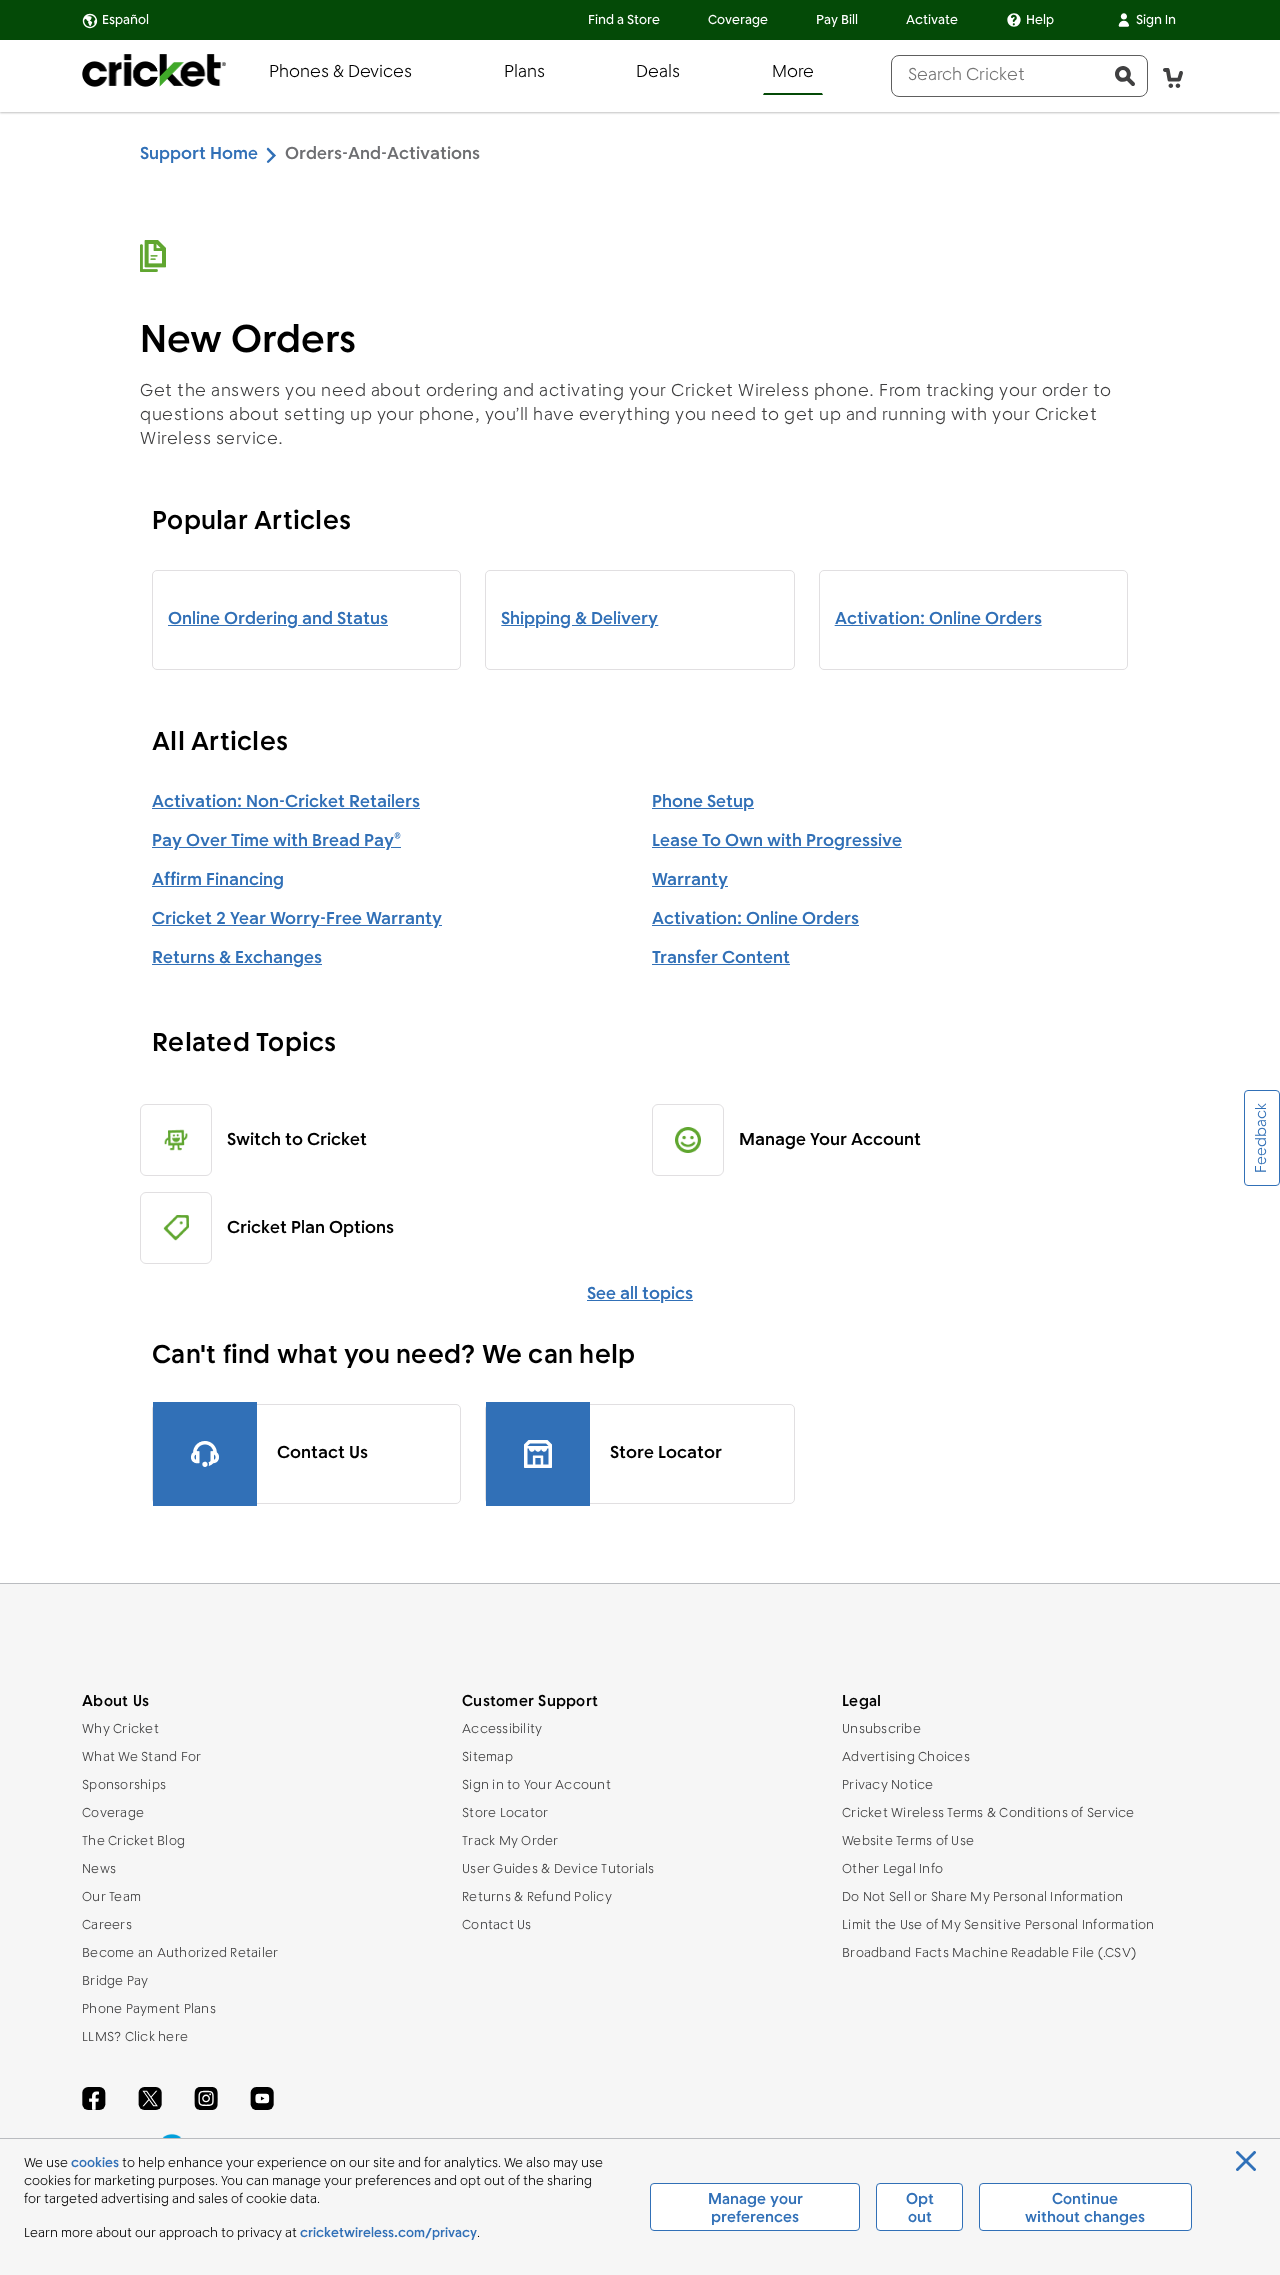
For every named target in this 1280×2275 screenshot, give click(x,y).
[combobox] (997, 76)
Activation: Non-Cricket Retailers (286, 802)
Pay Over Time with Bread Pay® (276, 841)
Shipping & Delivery (579, 619)
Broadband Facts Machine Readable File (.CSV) (989, 1953)
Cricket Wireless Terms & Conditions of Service (988, 1813)
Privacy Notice (888, 1785)
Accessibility (502, 1729)
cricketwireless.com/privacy (388, 2233)
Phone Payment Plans (149, 2009)
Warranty (690, 880)
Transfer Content (721, 958)
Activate (932, 20)
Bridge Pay (115, 1981)
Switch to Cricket (297, 1140)
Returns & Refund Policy (537, 1897)
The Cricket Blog (133, 1841)
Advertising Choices (906, 1757)
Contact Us (497, 1925)
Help (1040, 20)
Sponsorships (124, 1785)
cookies (95, 2163)
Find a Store (624, 20)
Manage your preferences (755, 2209)
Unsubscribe (881, 1729)
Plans (524, 72)
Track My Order (510, 1841)
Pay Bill (837, 20)
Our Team (111, 1897)
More (793, 72)
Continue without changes (1085, 2209)
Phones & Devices (340, 72)
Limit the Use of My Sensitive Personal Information (998, 1925)
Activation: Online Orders (938, 619)
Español (125, 20)
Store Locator (505, 1813)
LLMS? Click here (135, 2037)
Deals (658, 72)
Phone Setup (703, 802)
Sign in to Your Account (536, 1785)
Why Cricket (120, 1729)
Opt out (920, 2209)
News (99, 1869)
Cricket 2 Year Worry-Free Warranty (297, 919)
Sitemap (487, 1757)
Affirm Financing (218, 880)
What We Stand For (141, 1757)
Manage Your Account (830, 1140)
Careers (107, 1925)
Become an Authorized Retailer (180, 1953)
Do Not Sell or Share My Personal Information (982, 1897)
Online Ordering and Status (278, 619)
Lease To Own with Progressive (777, 841)
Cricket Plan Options (310, 1228)
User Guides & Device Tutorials (558, 1869)
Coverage (738, 20)
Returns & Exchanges (237, 958)
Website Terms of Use (908, 1841)
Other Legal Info (892, 1869)
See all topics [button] (640, 1294)
